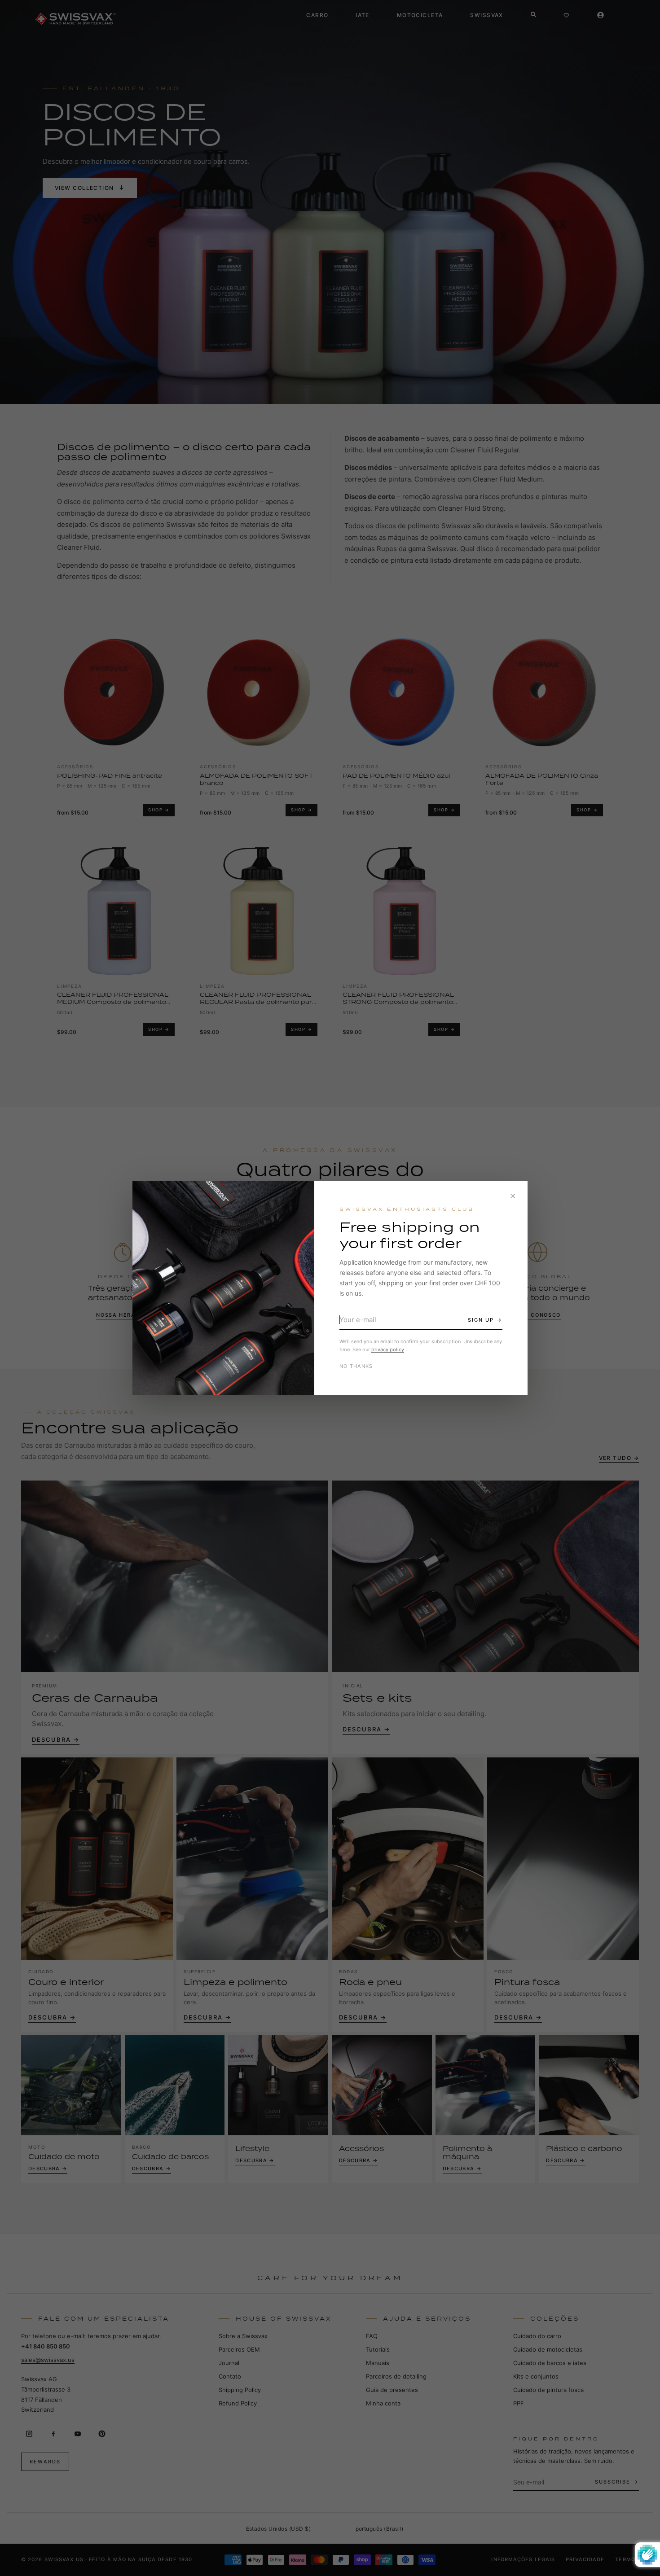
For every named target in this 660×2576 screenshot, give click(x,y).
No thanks (356, 1366)
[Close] (513, 1196)
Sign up (481, 1320)
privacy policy (388, 1349)
